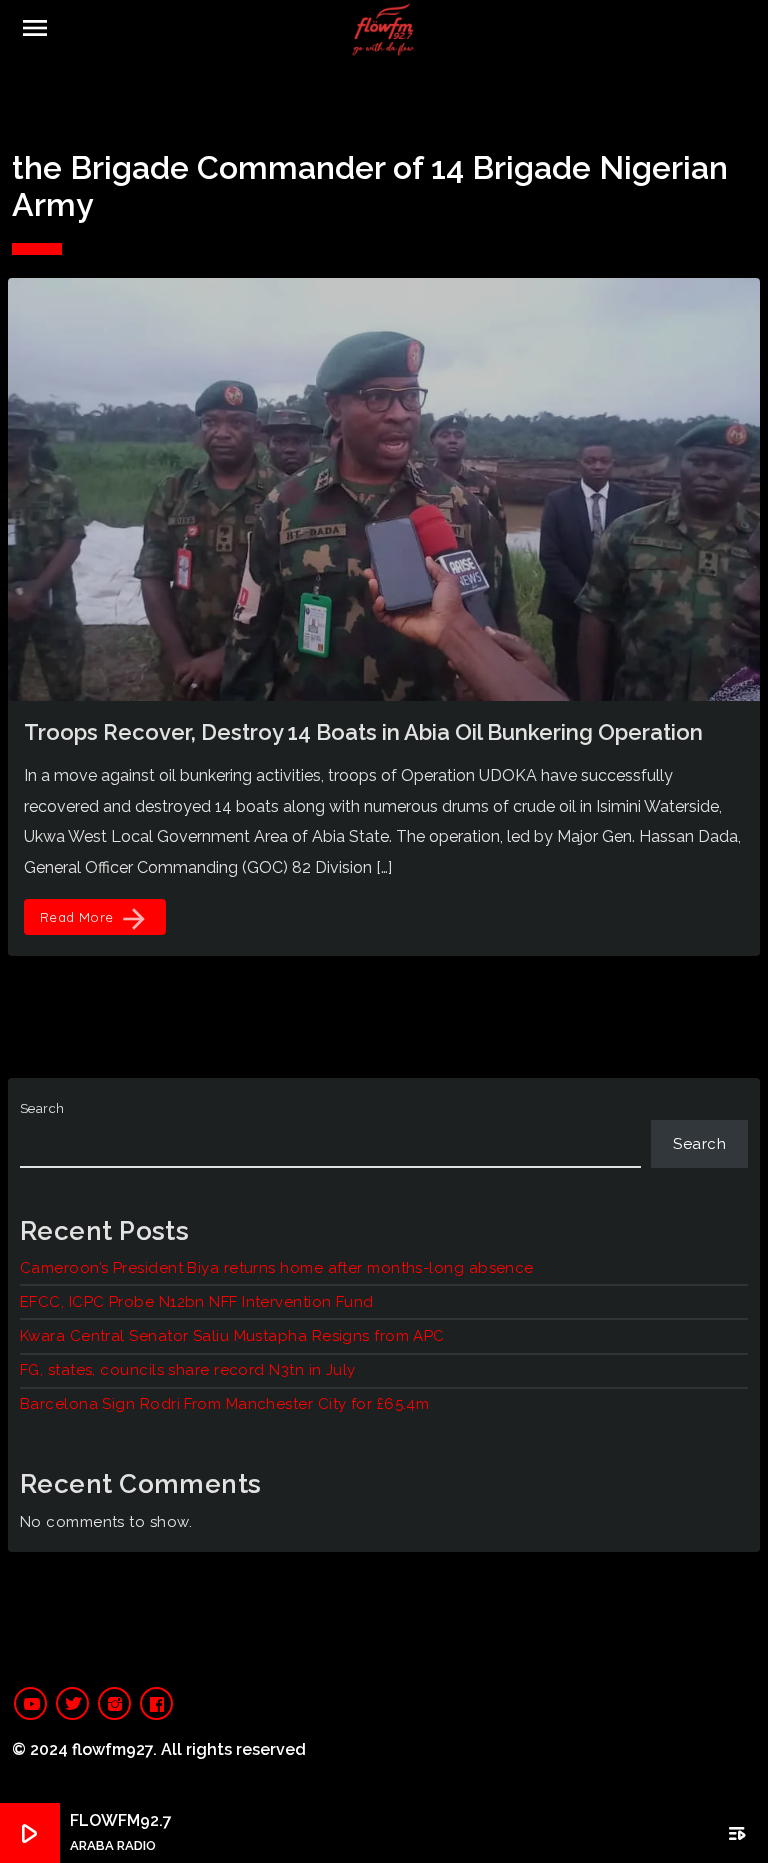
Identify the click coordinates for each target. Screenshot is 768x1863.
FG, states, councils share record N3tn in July (188, 1370)
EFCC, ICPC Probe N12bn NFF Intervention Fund (197, 1302)
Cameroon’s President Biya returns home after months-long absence (277, 1268)
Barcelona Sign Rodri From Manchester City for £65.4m (224, 1404)
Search (42, 1108)
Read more (95, 919)
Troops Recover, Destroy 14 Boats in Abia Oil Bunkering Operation (363, 732)
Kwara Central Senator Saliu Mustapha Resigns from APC (232, 1336)
